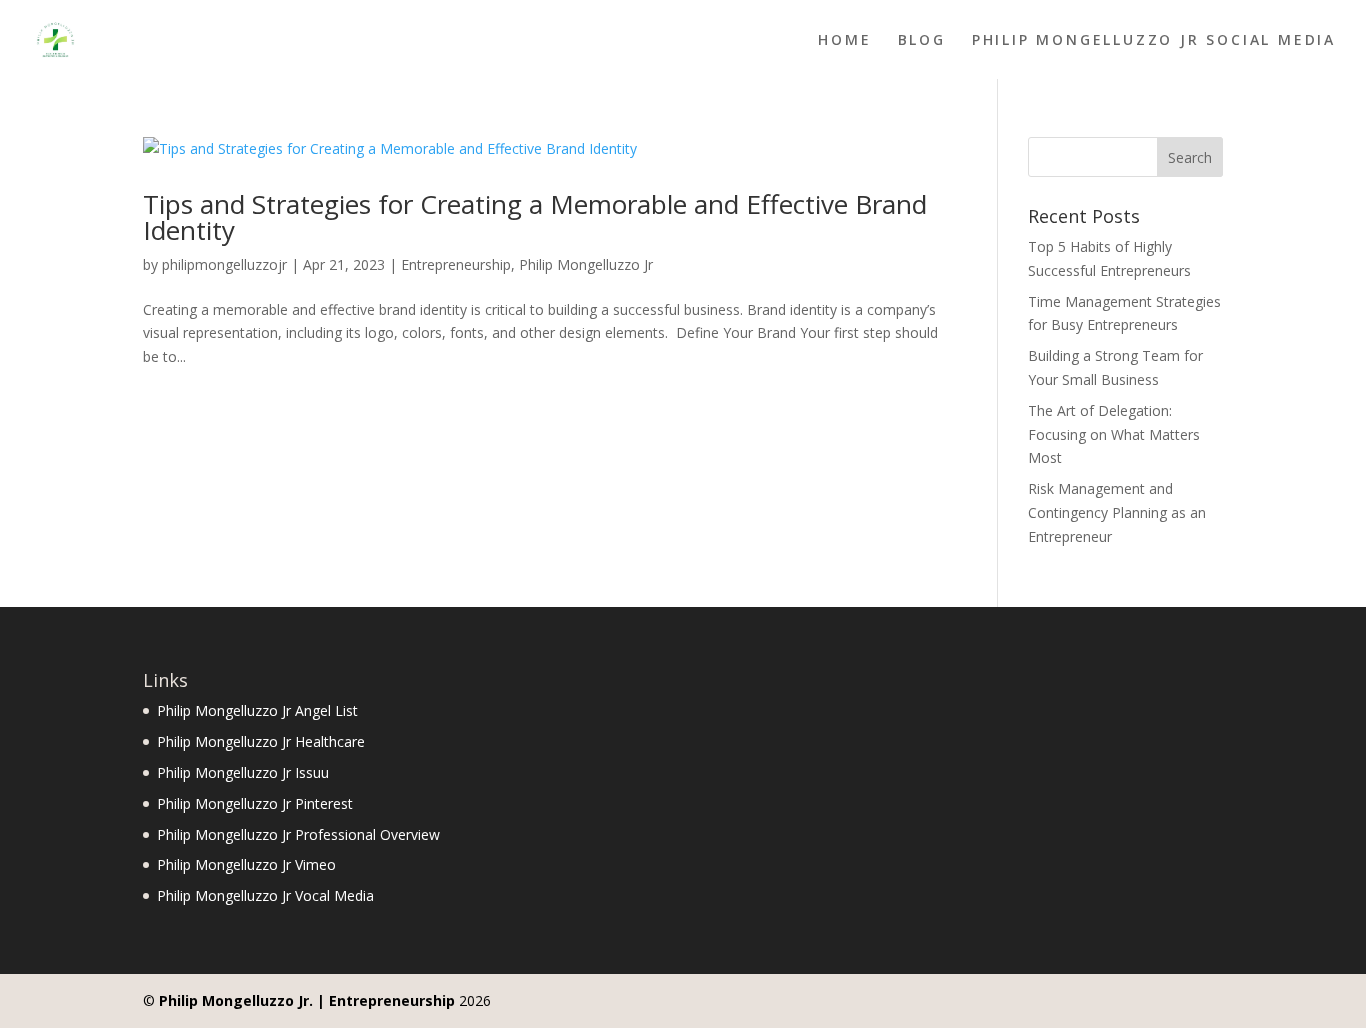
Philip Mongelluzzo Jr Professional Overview (298, 834)
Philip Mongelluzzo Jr (586, 264)
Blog (922, 41)
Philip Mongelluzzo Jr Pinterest (255, 803)
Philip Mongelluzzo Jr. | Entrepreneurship (307, 1000)
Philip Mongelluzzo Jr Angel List (257, 710)
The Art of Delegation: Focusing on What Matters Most (1114, 434)
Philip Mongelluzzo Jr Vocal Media (265, 895)
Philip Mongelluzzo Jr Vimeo (246, 864)
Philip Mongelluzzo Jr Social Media (1154, 41)
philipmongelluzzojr (224, 264)
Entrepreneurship (456, 264)
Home (844, 41)
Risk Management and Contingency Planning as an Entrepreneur (1117, 512)
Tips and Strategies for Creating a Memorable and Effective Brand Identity (535, 217)
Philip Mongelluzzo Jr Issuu (243, 772)
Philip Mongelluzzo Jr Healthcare (261, 741)
